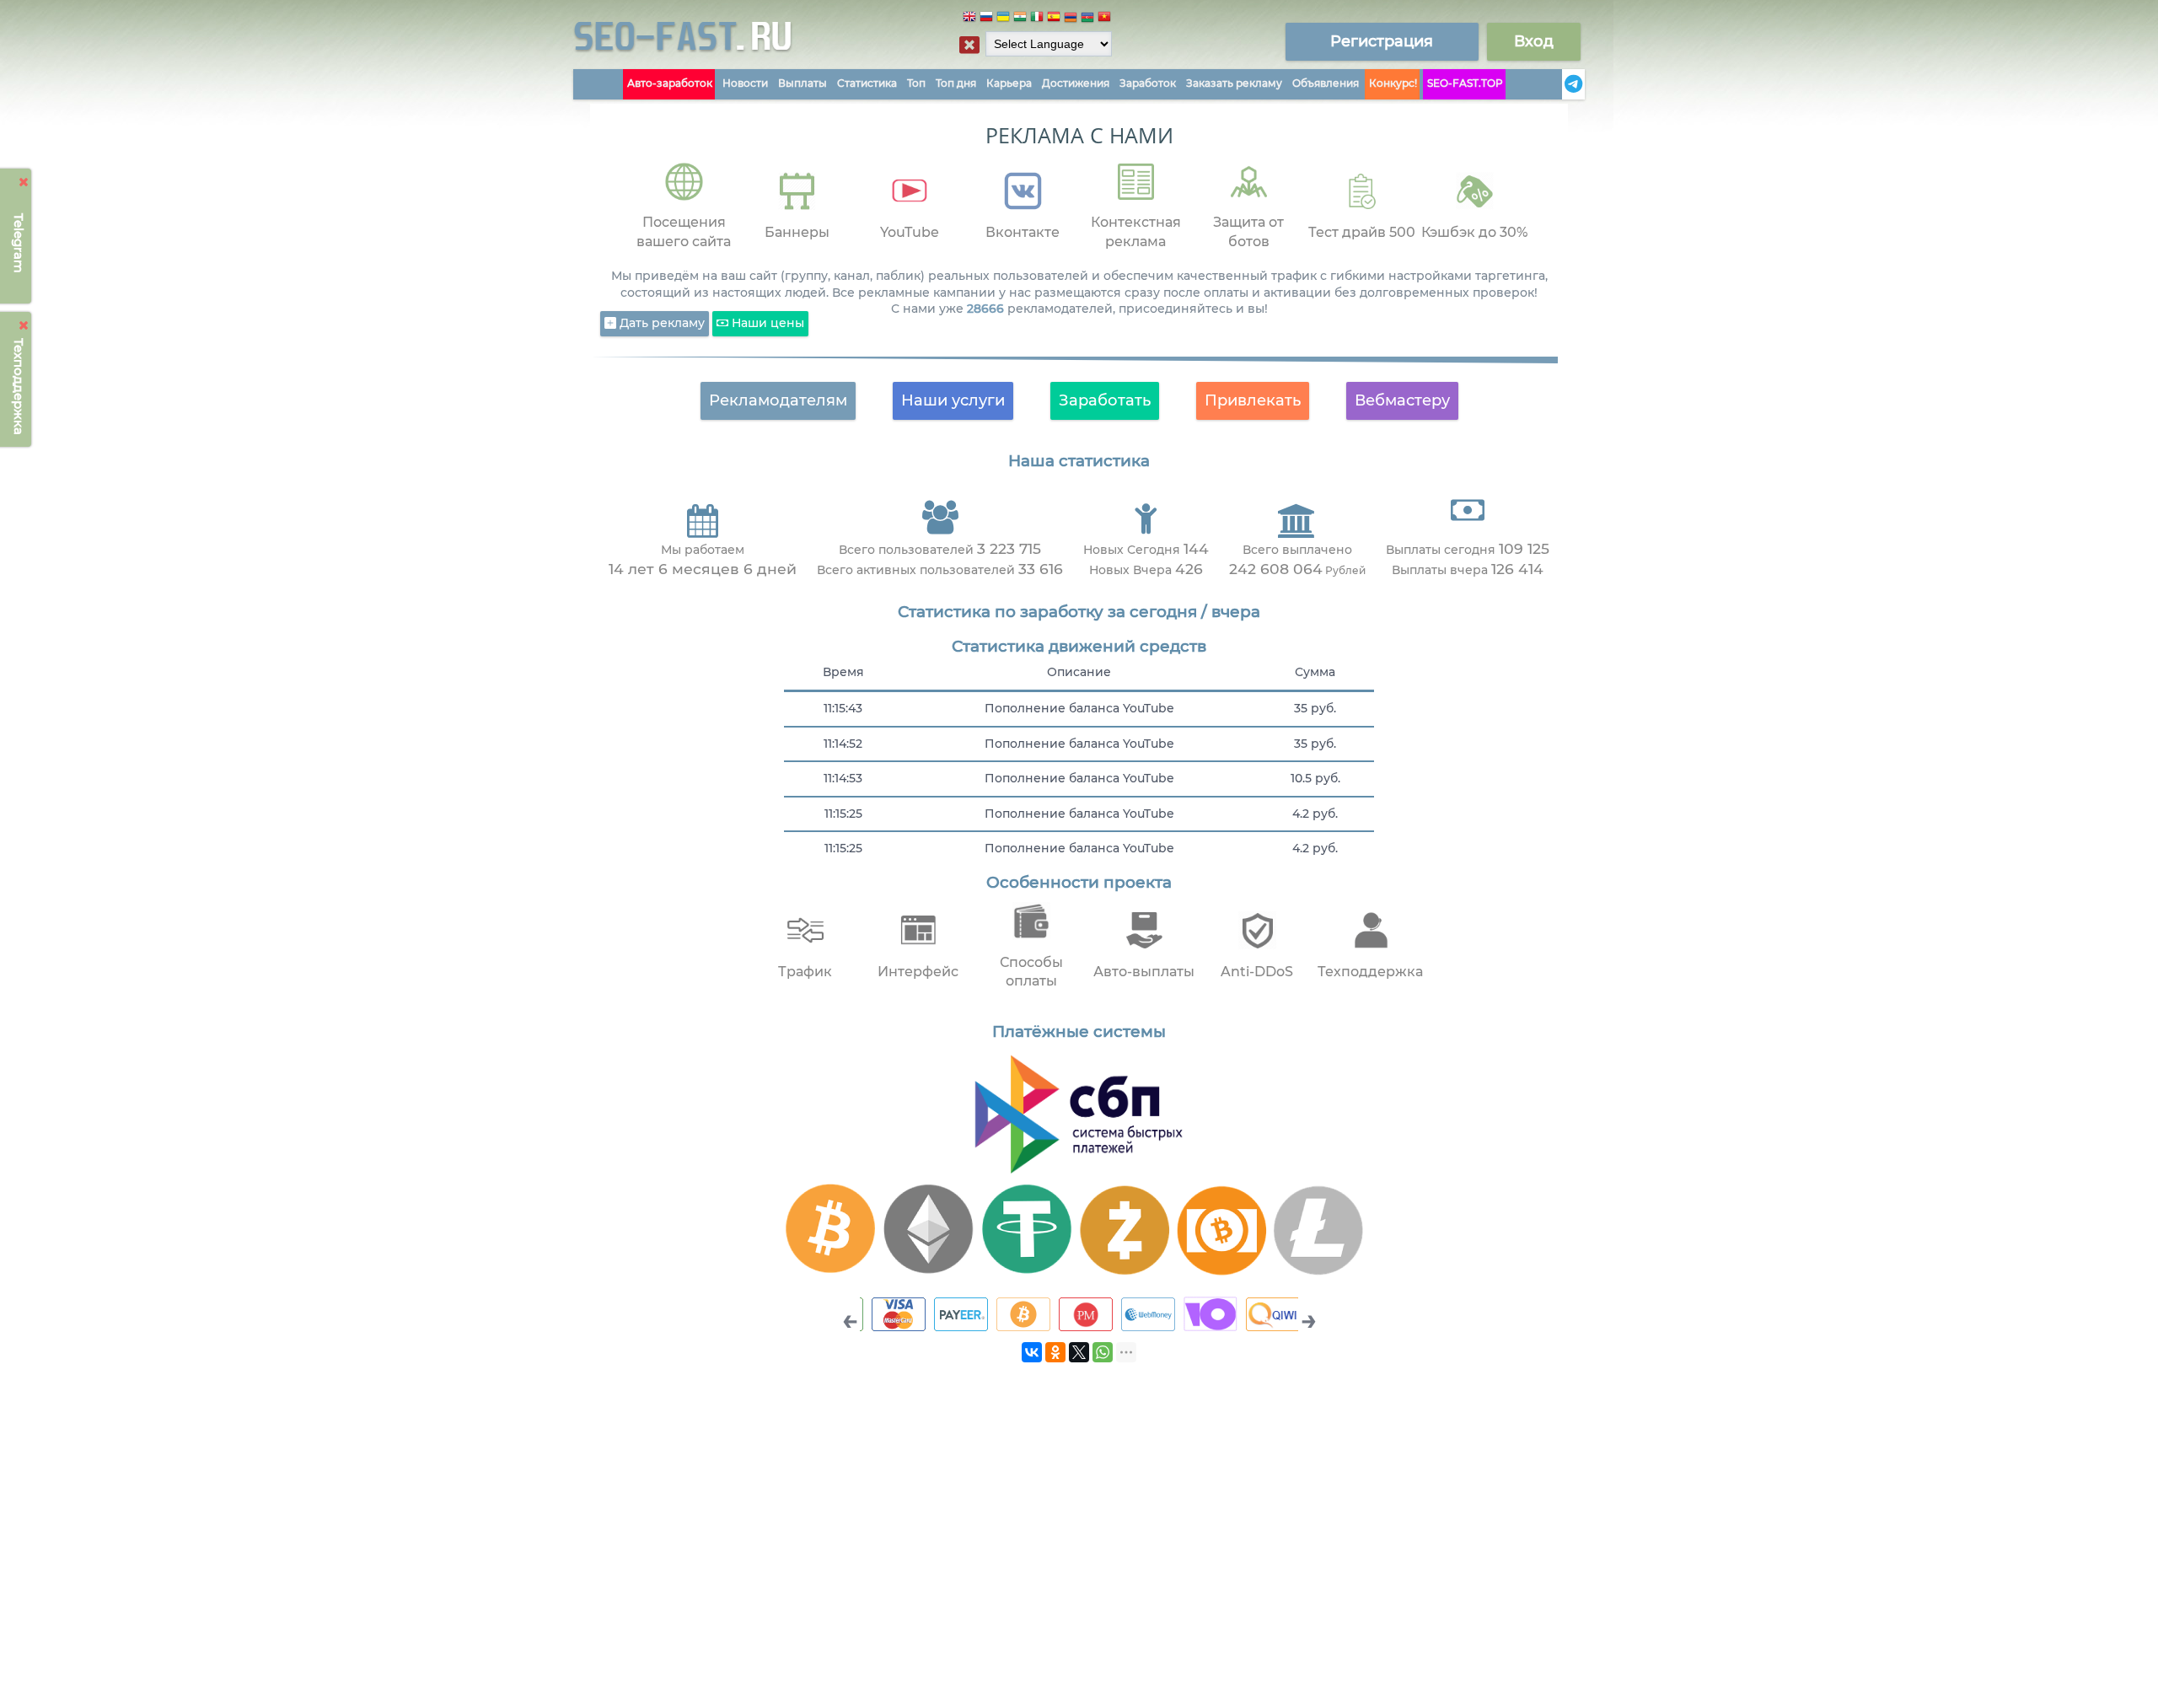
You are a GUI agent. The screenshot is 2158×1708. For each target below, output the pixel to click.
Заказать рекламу (1234, 83)
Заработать (1105, 400)
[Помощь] (1557, 84)
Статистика (867, 83)
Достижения (1076, 83)
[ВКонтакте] (1032, 1352)
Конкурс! (1393, 83)
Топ (916, 83)
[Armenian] (1071, 19)
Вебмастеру (1402, 400)
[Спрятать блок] (969, 45)
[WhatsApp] (1103, 1352)
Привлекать (1253, 400)
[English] (969, 19)
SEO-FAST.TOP (1465, 83)
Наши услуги (953, 400)
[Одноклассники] (1055, 1352)
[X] (1079, 1352)
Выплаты (803, 83)
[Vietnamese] (1104, 19)
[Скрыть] (24, 182)
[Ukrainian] (1003, 19)
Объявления (1326, 83)
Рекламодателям (778, 400)
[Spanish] (1054, 19)
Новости (745, 83)
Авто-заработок (670, 83)
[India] (1020, 19)
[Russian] (986, 19)
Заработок (1148, 83)
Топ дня (956, 83)
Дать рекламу (660, 323)
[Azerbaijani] (1087, 19)
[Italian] (1037, 19)
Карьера (1009, 83)
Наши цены (766, 323)
